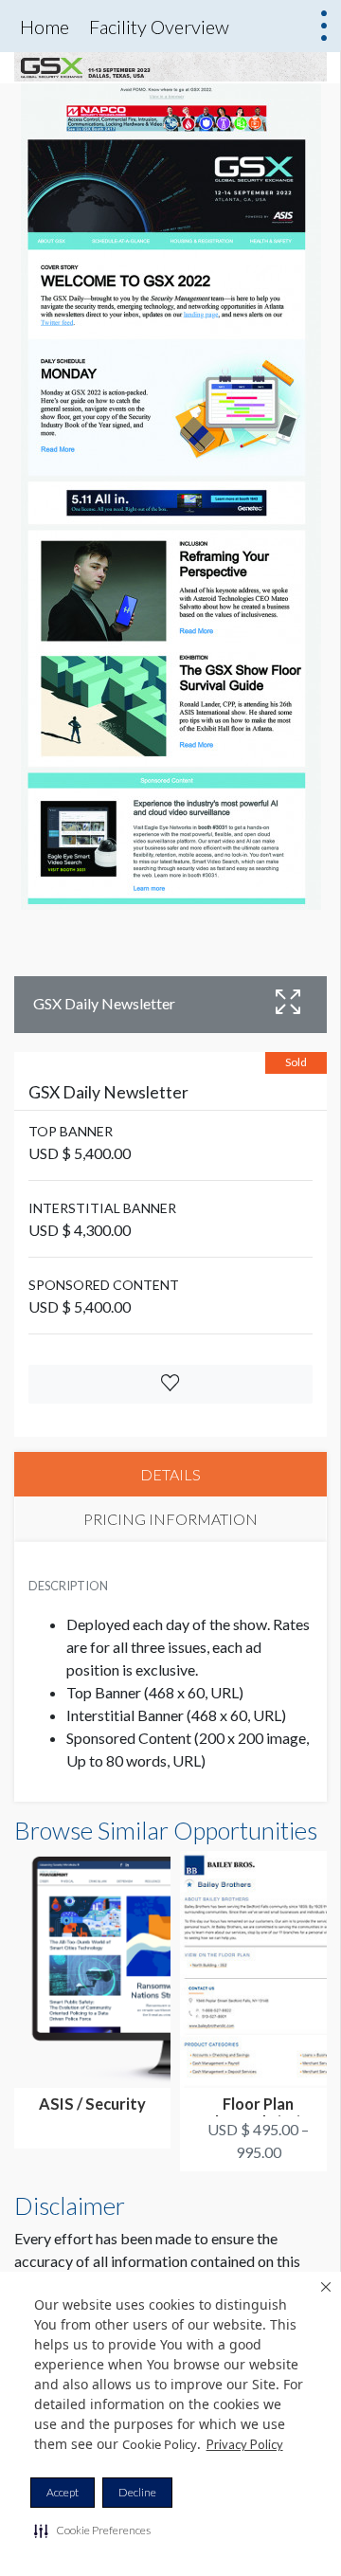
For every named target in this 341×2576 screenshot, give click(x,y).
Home (45, 27)
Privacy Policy (245, 2444)
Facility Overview (159, 27)
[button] (92, 2531)
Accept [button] (63, 2492)
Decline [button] (137, 2492)
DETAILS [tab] (170, 1474)
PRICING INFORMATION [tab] (170, 1519)
